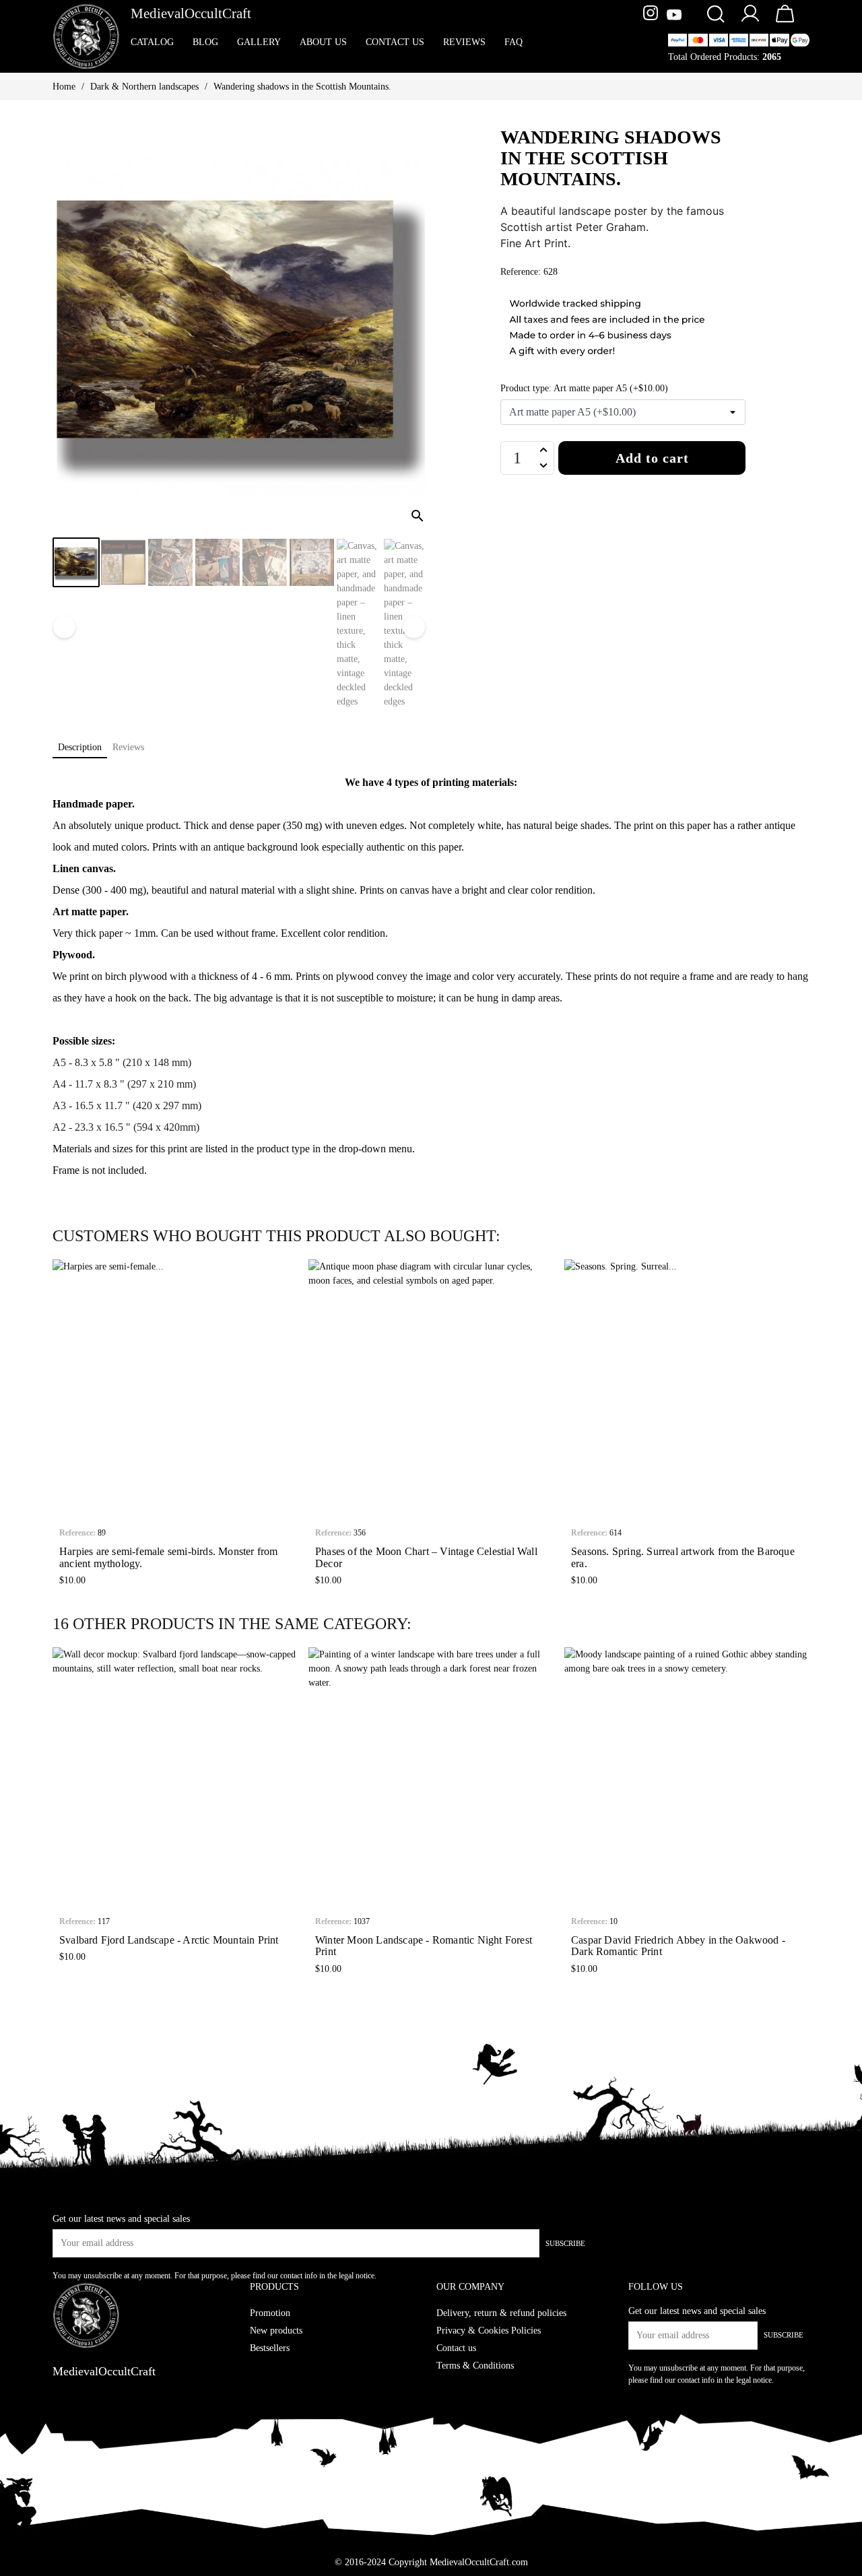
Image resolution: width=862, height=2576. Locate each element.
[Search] (715, 15)
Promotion (270, 2313)
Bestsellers (270, 2348)
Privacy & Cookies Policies (489, 2331)
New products (276, 2331)
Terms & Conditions (475, 2366)
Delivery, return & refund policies (501, 2313)
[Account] (750, 21)
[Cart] (785, 23)
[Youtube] (674, 15)
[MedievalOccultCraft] (86, 35)
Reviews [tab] (128, 747)
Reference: (77, 1533)
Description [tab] (80, 747)
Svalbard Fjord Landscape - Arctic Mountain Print (169, 1940)
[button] (62, 1426)
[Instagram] (652, 15)
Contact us (456, 2348)
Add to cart (652, 458)
